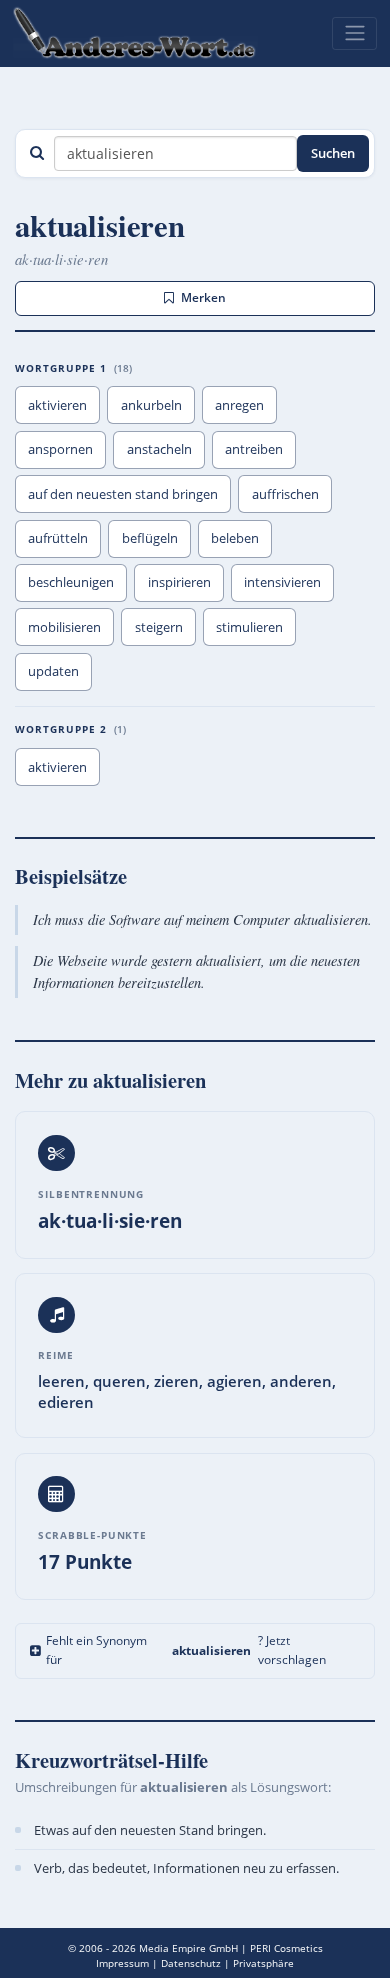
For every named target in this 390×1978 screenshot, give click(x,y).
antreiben (254, 449)
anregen (239, 405)
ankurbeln (151, 405)
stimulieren (249, 627)
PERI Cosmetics (286, 1948)
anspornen (60, 449)
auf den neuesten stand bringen (123, 494)
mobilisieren (64, 627)
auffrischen (285, 494)
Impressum (122, 1963)
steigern (159, 627)
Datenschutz (191, 1963)
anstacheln (159, 449)
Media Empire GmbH (188, 1948)
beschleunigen (71, 582)
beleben (235, 538)
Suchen (333, 153)
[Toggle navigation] (354, 33)
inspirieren (179, 582)
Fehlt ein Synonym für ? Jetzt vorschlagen (185, 1649)
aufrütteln (58, 538)
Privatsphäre (263, 1963)
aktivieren (57, 405)
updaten (53, 671)
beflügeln (150, 538)
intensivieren (282, 582)
